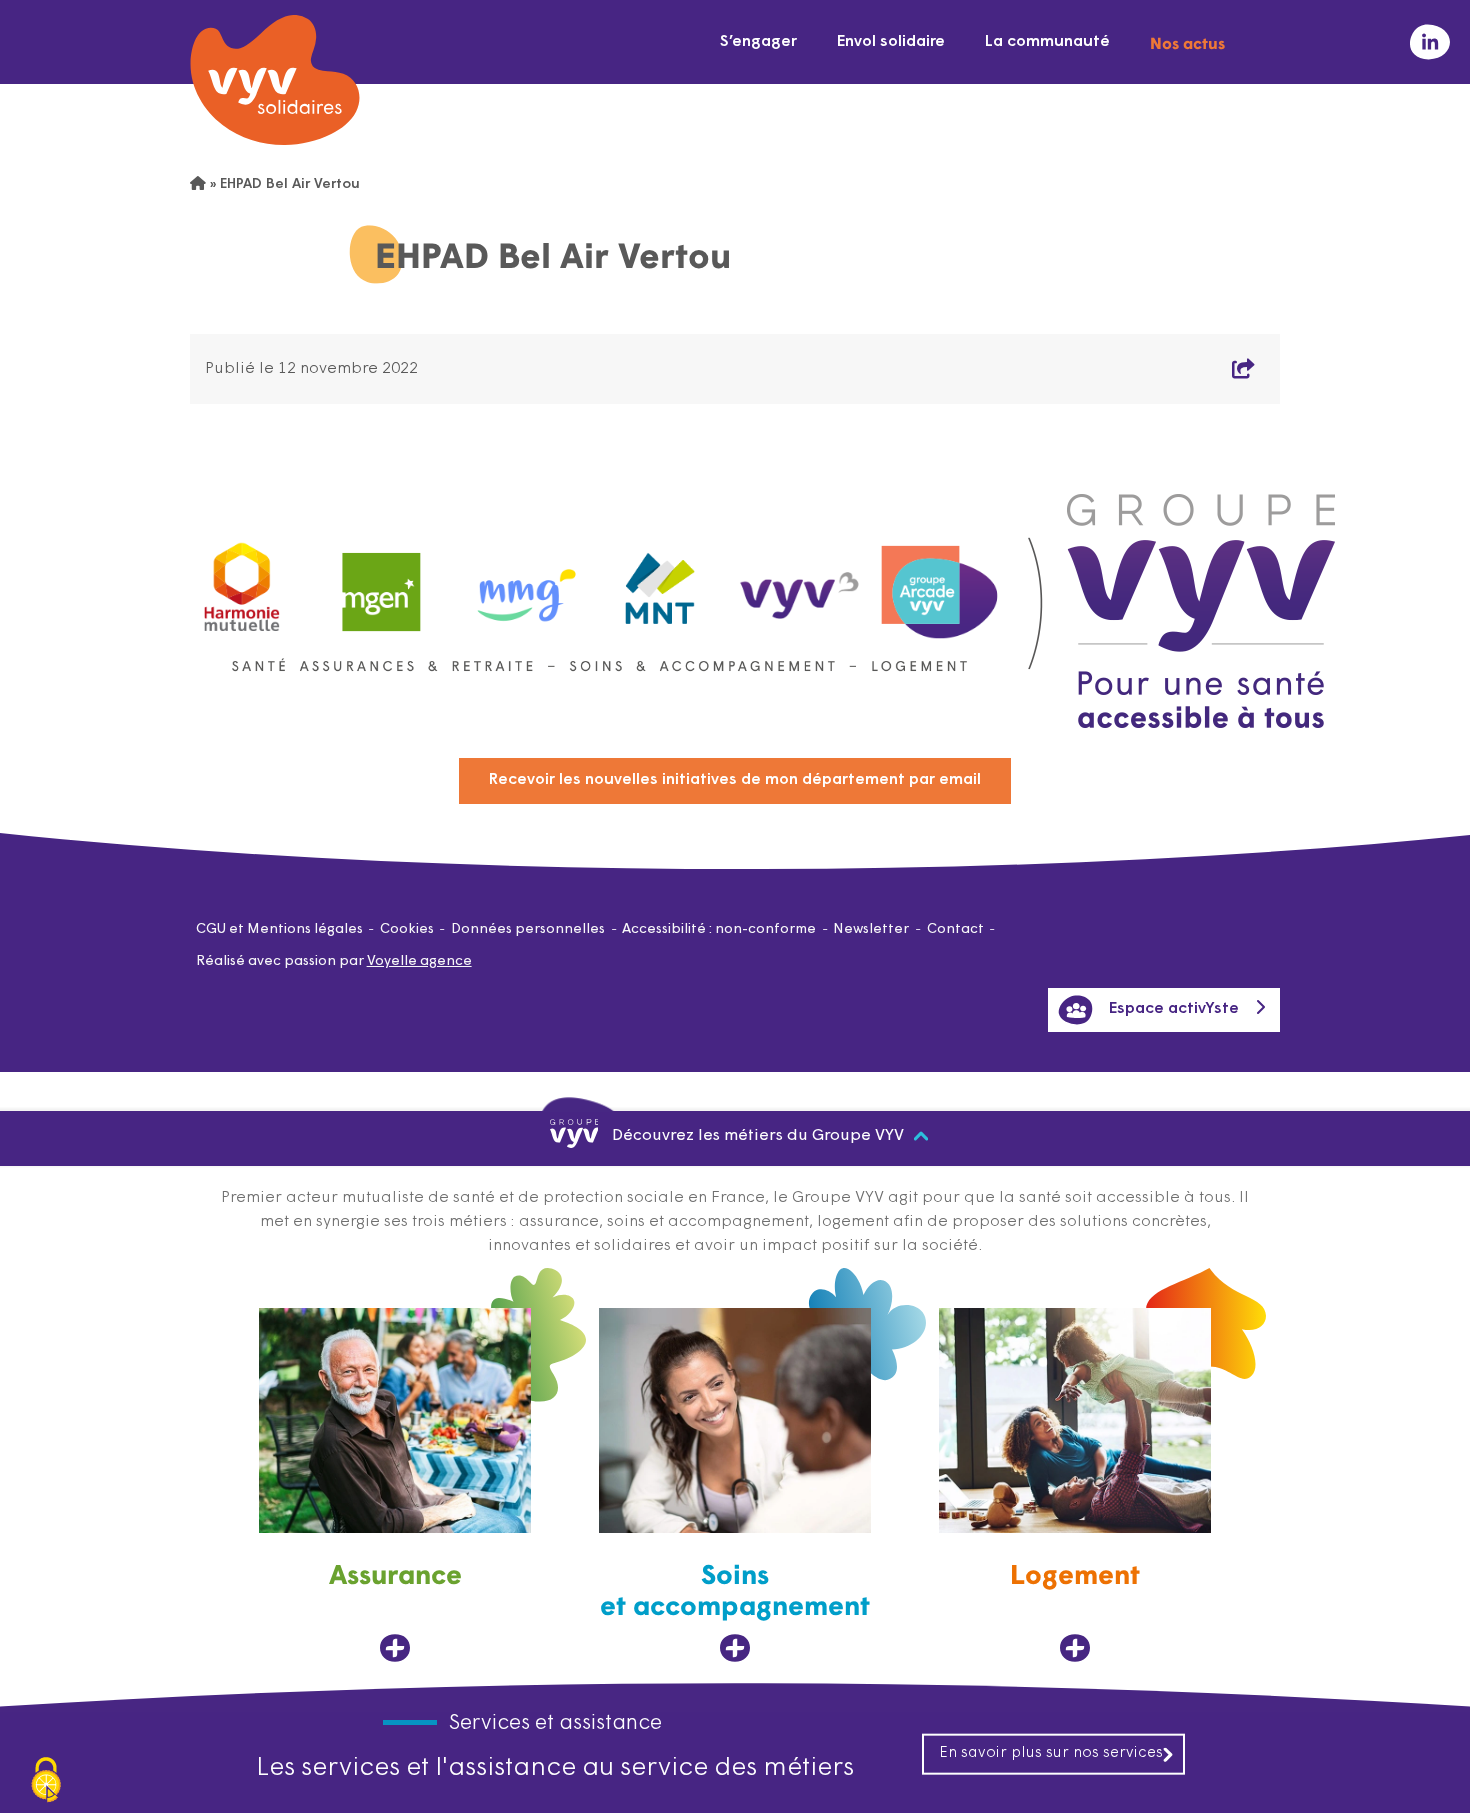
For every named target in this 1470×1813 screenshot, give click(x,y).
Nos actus (1187, 42)
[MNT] (661, 583)
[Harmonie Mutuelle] (242, 582)
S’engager (758, 42)
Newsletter (871, 929)
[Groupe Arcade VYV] (940, 582)
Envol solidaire (891, 42)
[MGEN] (382, 582)
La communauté (1047, 42)
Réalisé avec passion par (334, 961)
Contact (955, 929)
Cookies (407, 929)
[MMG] (521, 582)
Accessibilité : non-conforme (719, 929)
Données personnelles (528, 929)
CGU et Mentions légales (279, 929)
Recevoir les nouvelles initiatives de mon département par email (735, 780)
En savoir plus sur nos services (1051, 1752)
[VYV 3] (800, 582)
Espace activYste (1174, 1009)
